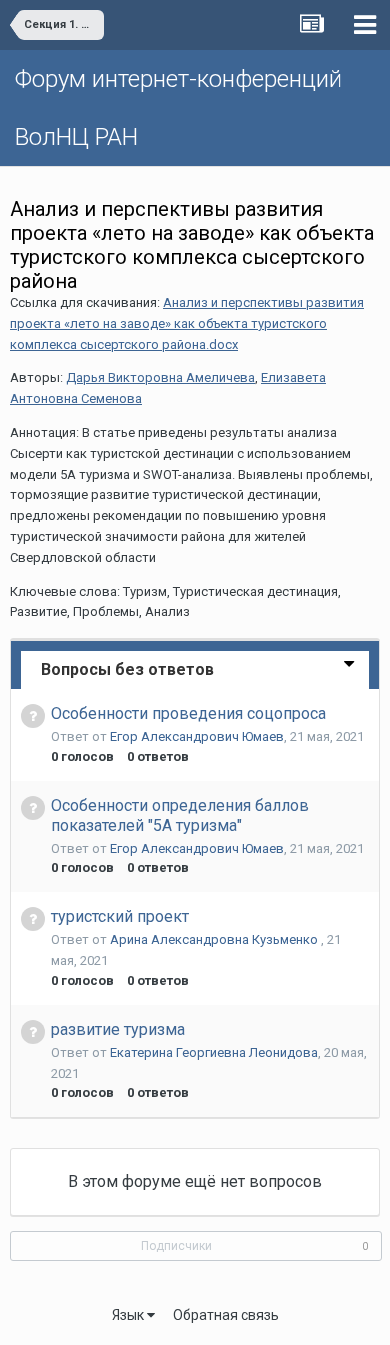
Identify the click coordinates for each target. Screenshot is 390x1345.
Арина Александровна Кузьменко (215, 939)
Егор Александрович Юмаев (197, 736)
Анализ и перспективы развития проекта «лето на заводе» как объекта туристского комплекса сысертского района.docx (187, 323)
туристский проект (120, 916)
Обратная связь (226, 1315)
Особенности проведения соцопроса (188, 713)
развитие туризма (118, 1029)
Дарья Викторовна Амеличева (160, 377)
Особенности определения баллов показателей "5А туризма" (180, 815)
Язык (129, 1315)
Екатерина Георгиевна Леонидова (214, 1052)
